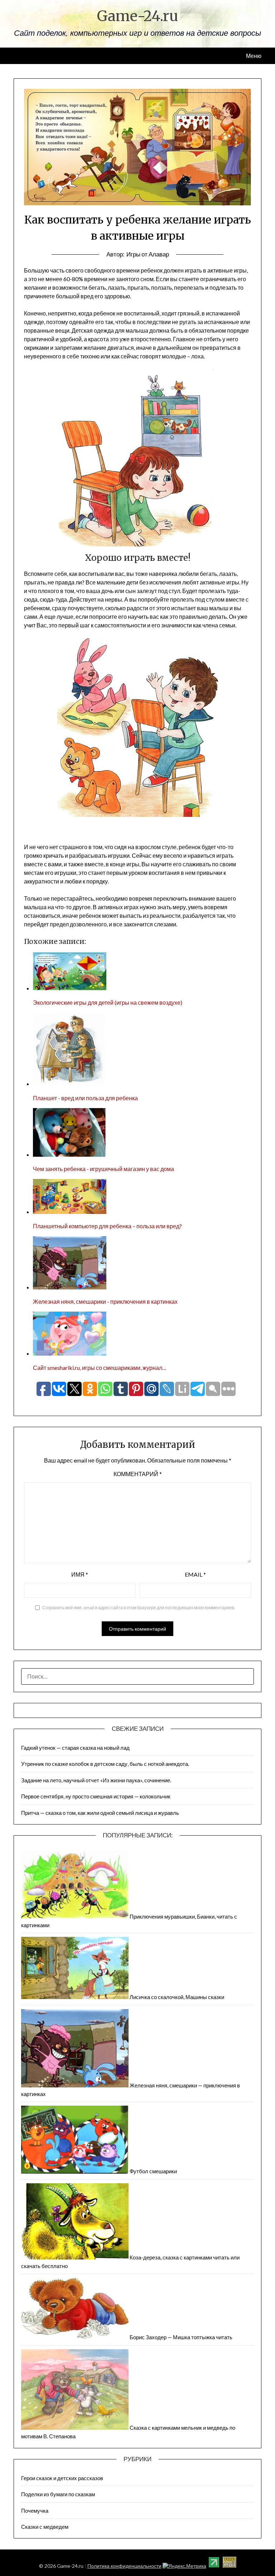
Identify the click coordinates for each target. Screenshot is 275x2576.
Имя (80, 1574)
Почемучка (35, 2511)
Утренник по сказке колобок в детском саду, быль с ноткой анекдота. (105, 1764)
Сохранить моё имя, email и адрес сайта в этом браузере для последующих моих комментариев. (139, 1608)
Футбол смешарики (153, 2171)
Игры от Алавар (148, 254)
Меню (254, 56)
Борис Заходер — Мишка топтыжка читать (181, 2337)
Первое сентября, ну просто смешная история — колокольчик (96, 1796)
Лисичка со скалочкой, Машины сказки (177, 1997)
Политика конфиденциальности (124, 2566)
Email (195, 1574)
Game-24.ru (138, 16)
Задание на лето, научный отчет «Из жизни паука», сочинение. (96, 1780)
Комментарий (138, 1474)
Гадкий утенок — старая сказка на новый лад (75, 1748)
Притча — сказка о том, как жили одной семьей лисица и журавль (100, 1813)
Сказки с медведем (45, 2527)
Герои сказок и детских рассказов (62, 2478)
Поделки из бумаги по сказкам (58, 2494)
